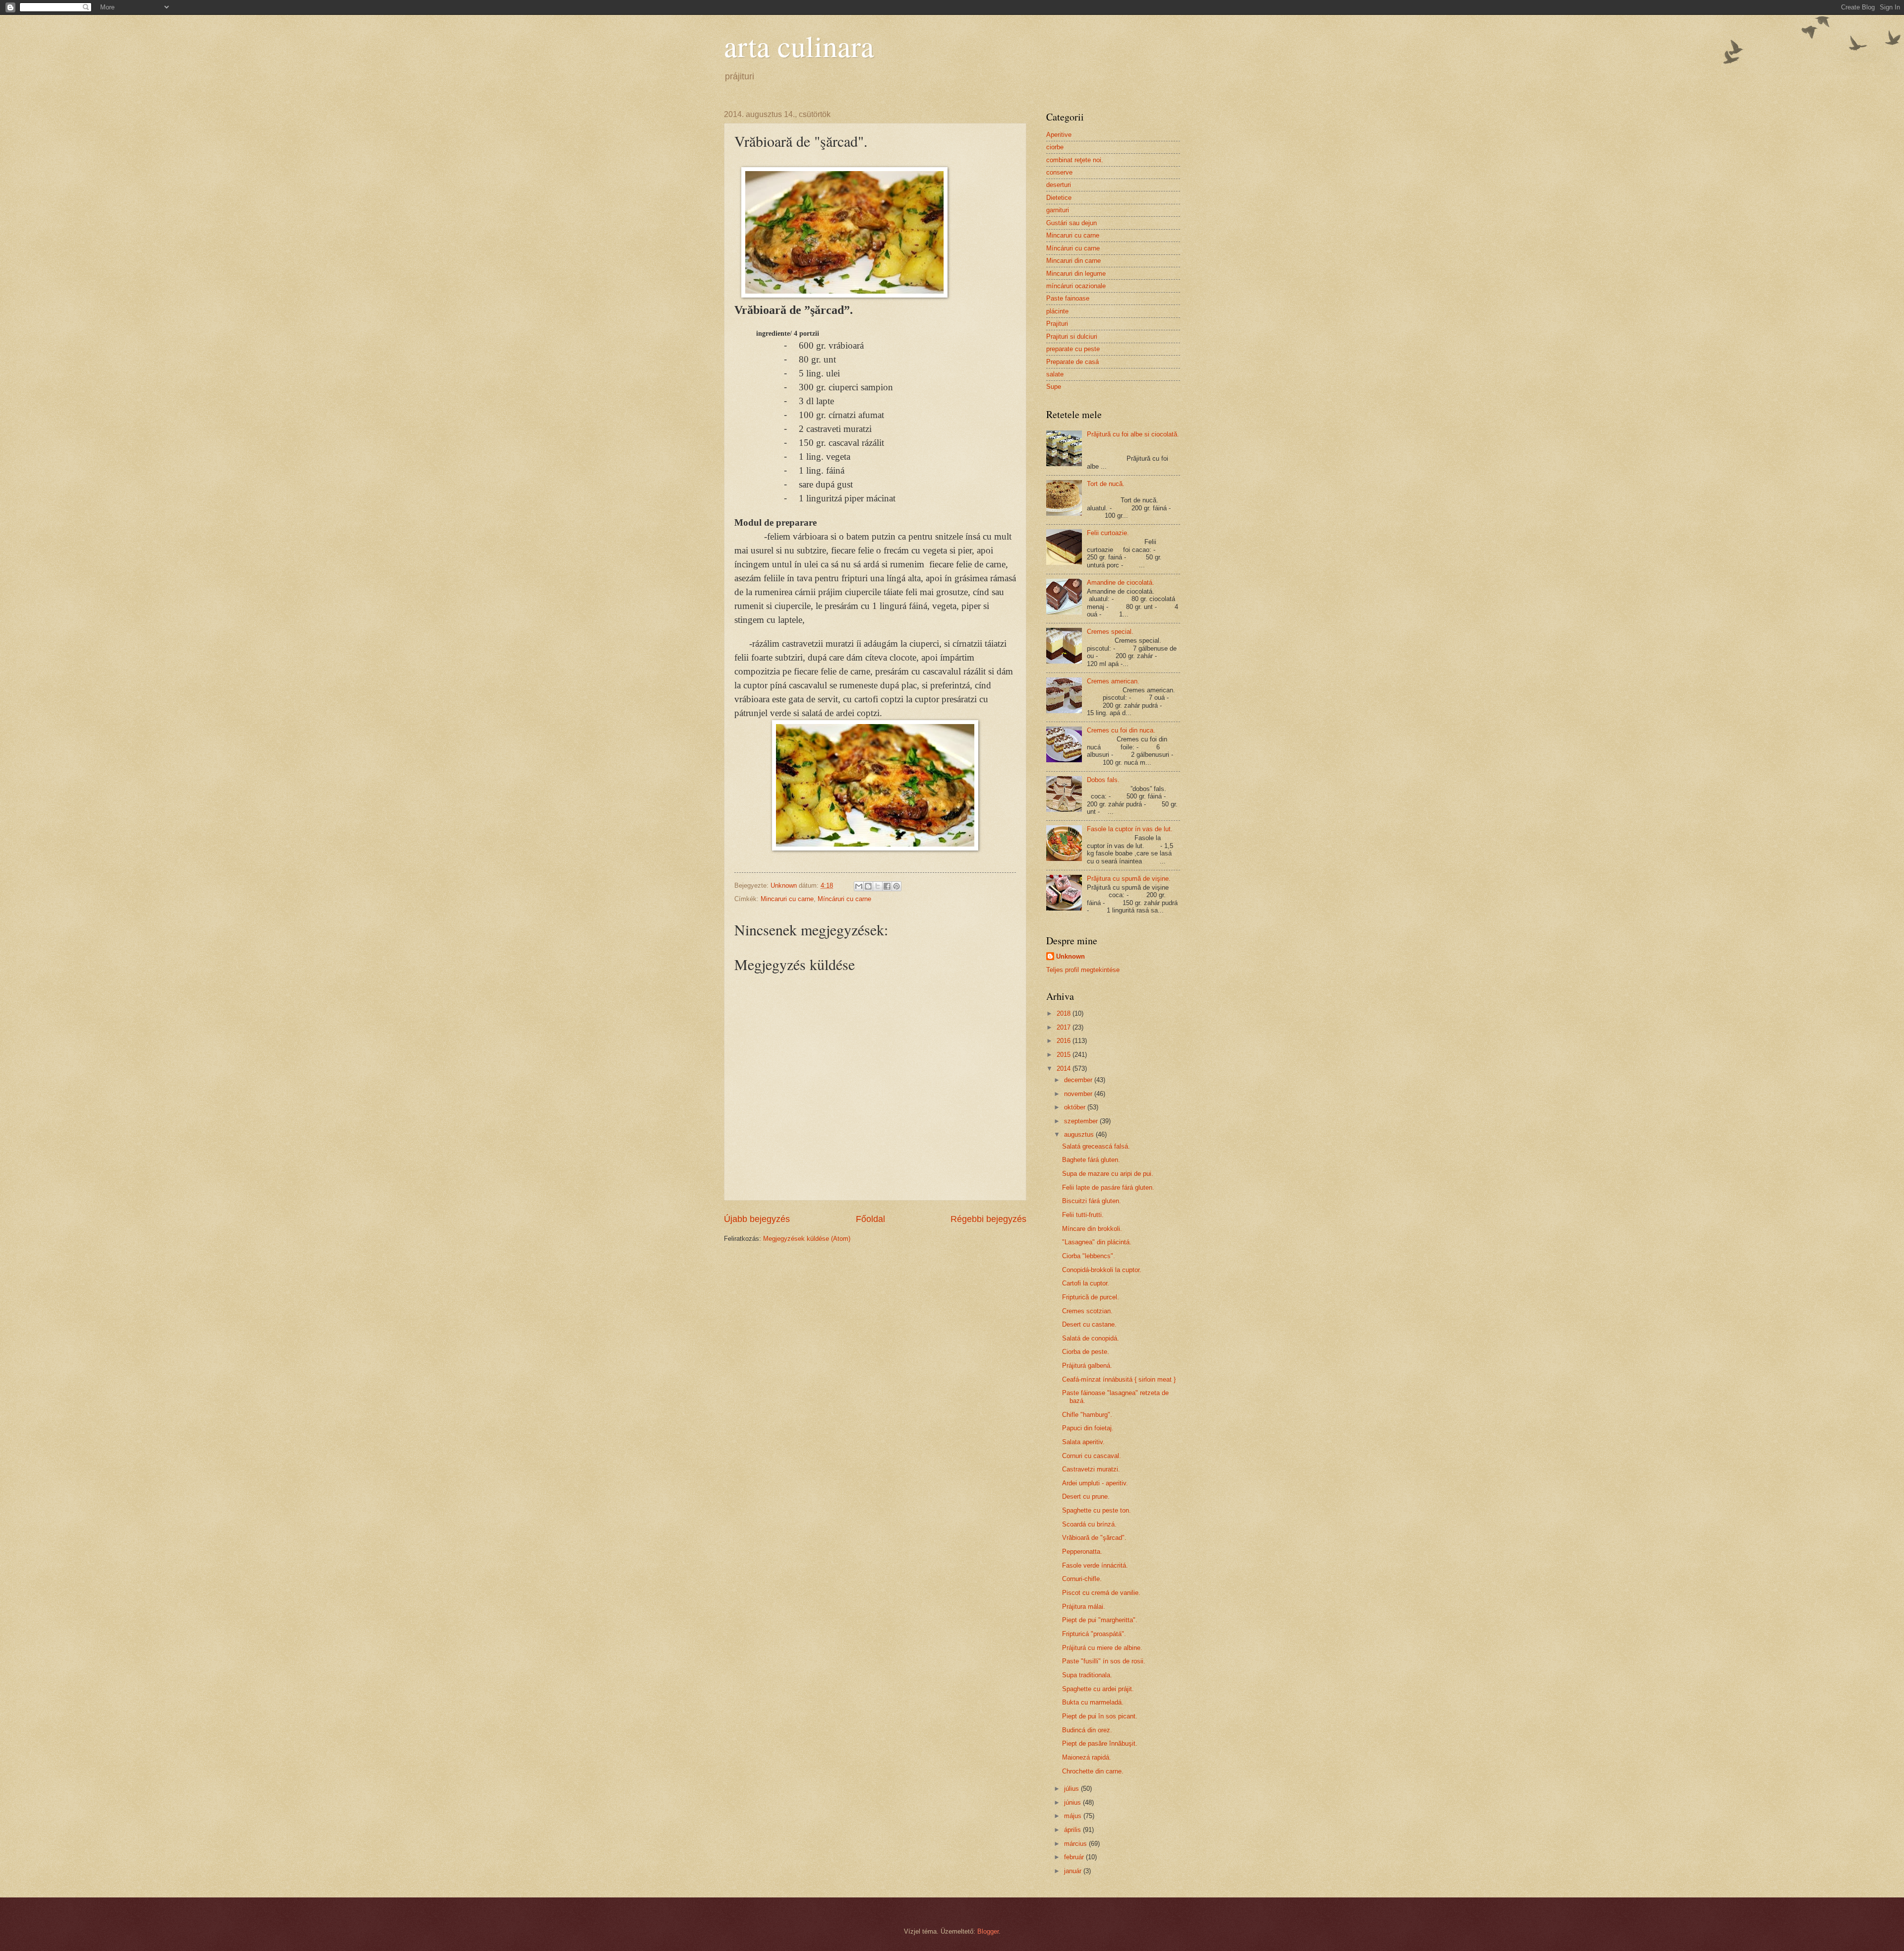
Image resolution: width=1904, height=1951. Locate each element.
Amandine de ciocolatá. (1121, 582)
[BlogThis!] (868, 886)
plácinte (1057, 311)
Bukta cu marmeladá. (1093, 1702)
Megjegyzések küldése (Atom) (807, 1239)
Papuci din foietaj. (1088, 1428)
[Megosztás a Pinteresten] (896, 886)
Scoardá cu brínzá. (1089, 1524)
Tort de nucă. (1106, 484)
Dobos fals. (1103, 780)
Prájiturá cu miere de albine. (1102, 1648)
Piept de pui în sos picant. (1100, 1716)
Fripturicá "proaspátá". (1094, 1634)
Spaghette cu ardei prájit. (1098, 1689)
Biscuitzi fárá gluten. (1092, 1201)
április (1073, 1830)
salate (1055, 374)
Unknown (1071, 956)
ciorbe (1055, 147)
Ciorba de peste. (1086, 1352)
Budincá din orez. (1087, 1730)
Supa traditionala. (1087, 1675)
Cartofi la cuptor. (1086, 1283)
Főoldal (870, 1219)
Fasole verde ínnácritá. (1095, 1565)
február (1075, 1857)
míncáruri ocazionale (1076, 286)
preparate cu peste (1073, 349)
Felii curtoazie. (1108, 533)
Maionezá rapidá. (1087, 1757)
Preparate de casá (1072, 362)
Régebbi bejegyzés (988, 1219)
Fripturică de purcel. (1091, 1297)
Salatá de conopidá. (1091, 1338)
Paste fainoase (1068, 298)
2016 (1065, 1041)
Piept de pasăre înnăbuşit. (1100, 1743)
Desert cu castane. (1089, 1324)
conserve (1059, 172)
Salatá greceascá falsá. (1096, 1146)
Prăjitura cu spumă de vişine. (1129, 879)
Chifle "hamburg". (1087, 1415)
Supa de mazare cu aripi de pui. (1108, 1174)
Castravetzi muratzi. (1091, 1469)
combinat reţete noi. (1075, 160)
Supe (1054, 387)
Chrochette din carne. (1093, 1771)
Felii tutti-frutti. (1083, 1215)
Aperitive (1059, 135)
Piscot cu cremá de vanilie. (1101, 1593)
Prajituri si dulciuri (1072, 336)
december (1079, 1080)
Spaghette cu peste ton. (1097, 1510)
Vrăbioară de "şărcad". (1094, 1538)
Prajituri (1057, 324)
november (1079, 1094)
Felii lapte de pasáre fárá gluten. (1108, 1188)
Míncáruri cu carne (844, 899)
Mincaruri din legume (1076, 274)
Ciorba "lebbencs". (1089, 1256)
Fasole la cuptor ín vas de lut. (1130, 829)
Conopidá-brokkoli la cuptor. (1102, 1270)
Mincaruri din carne (1073, 261)
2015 (1065, 1055)
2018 (1065, 1013)
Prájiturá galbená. (1087, 1366)
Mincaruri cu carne (787, 899)
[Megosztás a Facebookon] (887, 886)
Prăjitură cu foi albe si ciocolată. (1133, 434)
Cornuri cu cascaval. (1092, 1456)
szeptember (1082, 1121)
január (1074, 1871)
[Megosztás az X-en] (878, 886)
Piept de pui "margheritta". (1100, 1620)
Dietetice (1059, 198)
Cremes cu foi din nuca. (1121, 730)
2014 (1065, 1068)
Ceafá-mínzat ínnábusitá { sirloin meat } (1119, 1379)
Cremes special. (1110, 632)
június (1073, 1802)
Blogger (988, 1931)
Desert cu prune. (1086, 1496)
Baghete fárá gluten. (1091, 1160)
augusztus (1080, 1134)
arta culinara (799, 46)
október (1076, 1107)
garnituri (1058, 210)
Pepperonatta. (1082, 1552)
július (1072, 1789)
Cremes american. (1113, 681)
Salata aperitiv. (1083, 1442)
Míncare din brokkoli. (1092, 1229)
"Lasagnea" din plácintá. (1097, 1242)
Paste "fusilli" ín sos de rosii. (1104, 1661)
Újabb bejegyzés (757, 1219)
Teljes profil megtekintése (1083, 970)
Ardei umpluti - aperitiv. (1095, 1483)
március (1076, 1844)
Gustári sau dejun (1071, 223)
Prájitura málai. (1084, 1607)
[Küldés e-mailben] (859, 886)
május (1074, 1816)
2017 (1065, 1027)
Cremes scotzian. (1087, 1311)
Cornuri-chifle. (1082, 1579)
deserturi (1059, 185)
